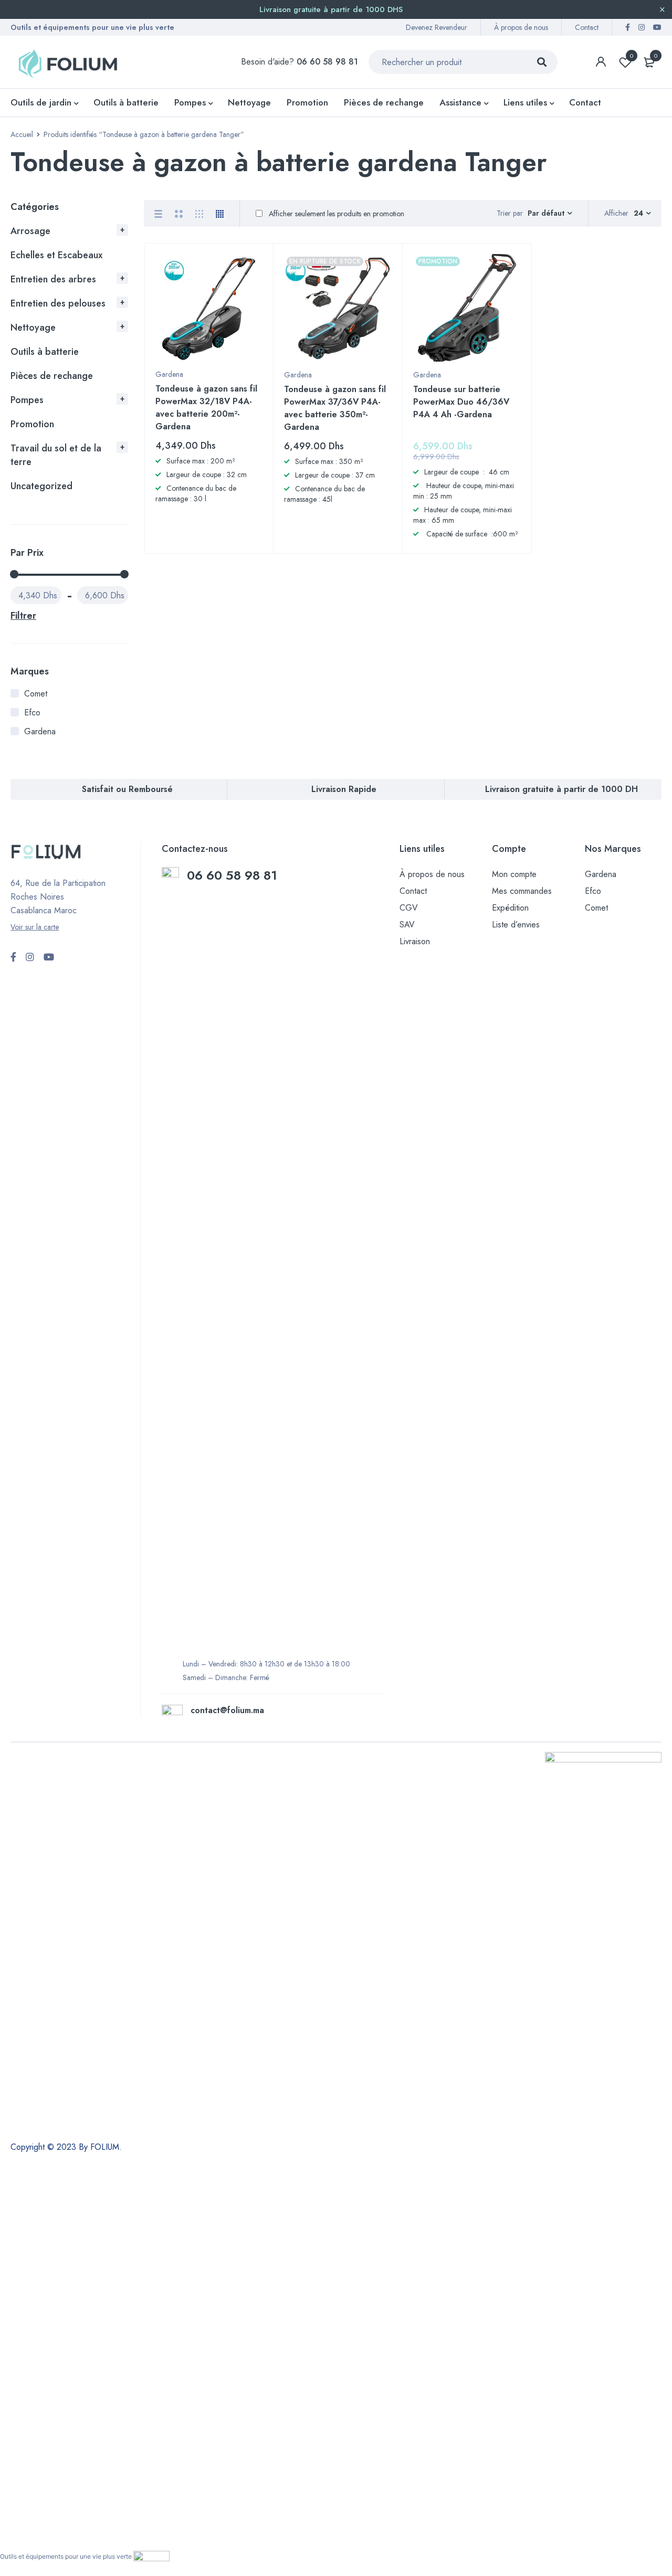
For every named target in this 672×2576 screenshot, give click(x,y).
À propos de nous (521, 27)
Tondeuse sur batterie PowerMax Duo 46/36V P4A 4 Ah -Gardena (461, 402)
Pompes (27, 400)
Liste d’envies (516, 925)
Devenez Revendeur (437, 27)
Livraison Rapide (344, 789)
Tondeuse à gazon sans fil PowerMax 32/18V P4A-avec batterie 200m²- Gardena (206, 408)
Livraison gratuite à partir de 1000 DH (561, 789)
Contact (587, 27)
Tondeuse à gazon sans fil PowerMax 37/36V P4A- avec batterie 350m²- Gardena (335, 408)
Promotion (32, 424)
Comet (36, 694)
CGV (409, 908)
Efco (32, 712)
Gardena (40, 731)
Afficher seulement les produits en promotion (335, 214)
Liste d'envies (632, 56)
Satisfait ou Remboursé (127, 789)
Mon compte (514, 874)
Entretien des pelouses (58, 303)
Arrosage (30, 231)
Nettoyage (33, 328)
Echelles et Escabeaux (56, 255)
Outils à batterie (45, 352)
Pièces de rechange (52, 376)
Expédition (510, 908)
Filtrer (23, 616)
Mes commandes (522, 891)
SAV (407, 925)
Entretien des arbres (53, 279)
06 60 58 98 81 (234, 875)
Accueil (22, 134)
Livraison (415, 941)
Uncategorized (41, 486)
